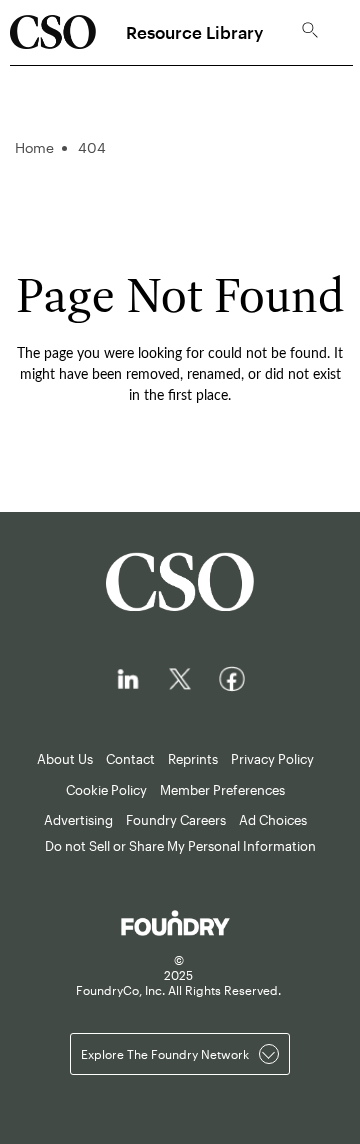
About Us (65, 759)
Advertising (78, 820)
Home (34, 147)
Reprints (193, 759)
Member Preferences (222, 790)
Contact (130, 759)
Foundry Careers (176, 820)
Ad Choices (273, 820)
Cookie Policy (106, 790)
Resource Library (194, 32)
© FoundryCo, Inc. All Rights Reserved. (178, 975)
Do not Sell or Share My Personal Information (180, 846)
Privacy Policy (272, 759)
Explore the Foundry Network (165, 1054)
